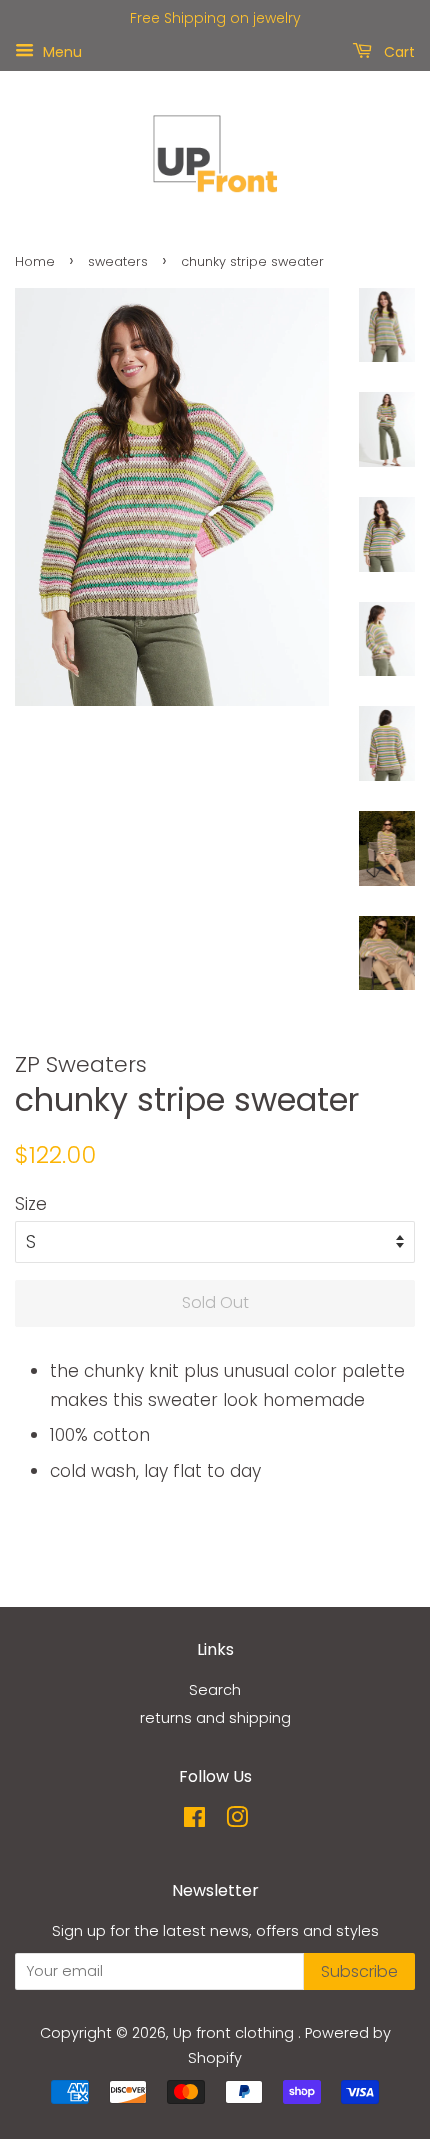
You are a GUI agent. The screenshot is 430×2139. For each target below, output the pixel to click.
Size (31, 1204)
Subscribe (359, 1971)
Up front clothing (235, 2033)
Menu (60, 51)
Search (215, 1690)
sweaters (118, 261)
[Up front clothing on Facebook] (194, 1821)
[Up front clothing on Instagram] (237, 1821)
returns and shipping (215, 1718)
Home (35, 261)
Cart (397, 51)
